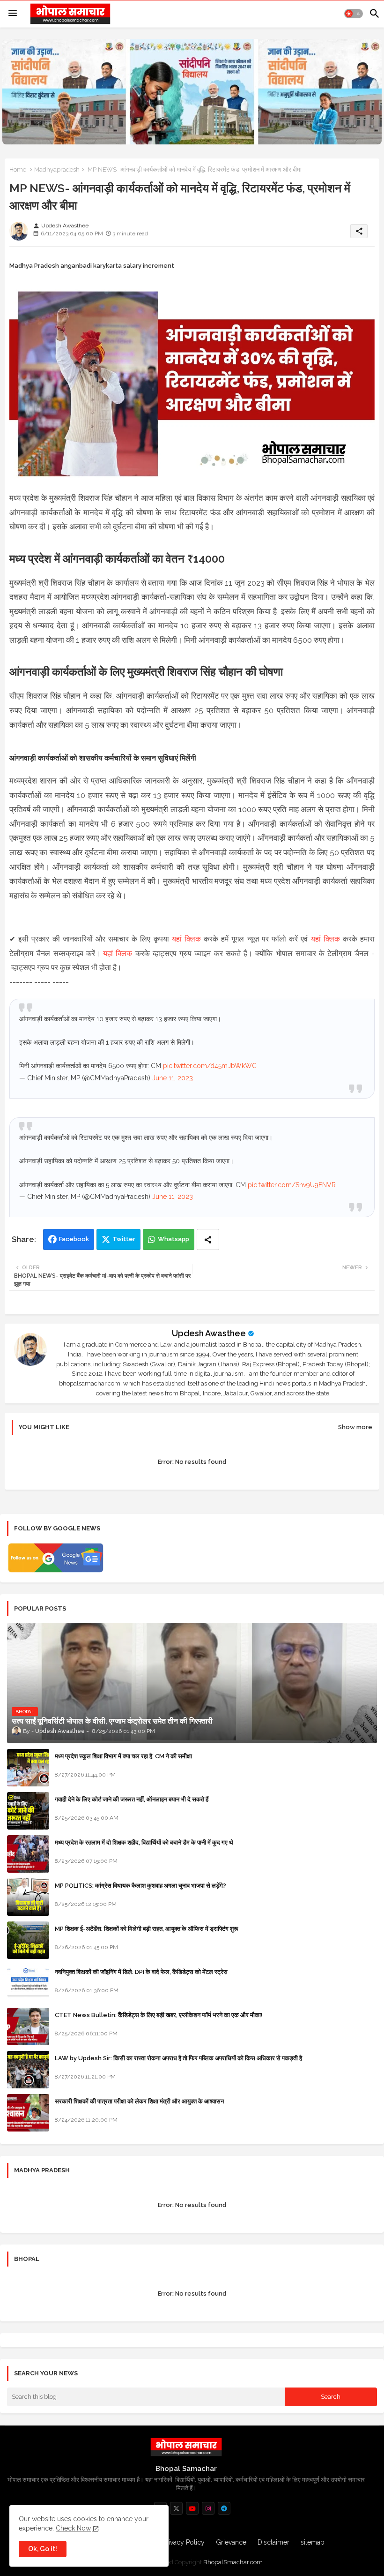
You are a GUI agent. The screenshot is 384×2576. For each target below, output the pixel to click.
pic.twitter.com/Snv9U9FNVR (292, 1185)
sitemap (313, 2542)
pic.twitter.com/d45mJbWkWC (210, 1066)
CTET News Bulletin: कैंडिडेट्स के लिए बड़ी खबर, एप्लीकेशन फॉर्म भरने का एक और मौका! (159, 2015)
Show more (355, 1427)
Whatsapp (174, 1239)
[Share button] (208, 1239)
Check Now (73, 2528)
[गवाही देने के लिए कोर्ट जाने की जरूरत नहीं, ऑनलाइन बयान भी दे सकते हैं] (28, 1811)
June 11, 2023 (173, 1078)
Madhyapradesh (57, 169)
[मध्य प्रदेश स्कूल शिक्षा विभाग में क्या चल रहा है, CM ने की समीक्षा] (28, 1768)
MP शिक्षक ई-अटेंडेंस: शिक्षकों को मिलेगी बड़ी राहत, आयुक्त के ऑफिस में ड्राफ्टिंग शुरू (146, 1929)
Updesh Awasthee (209, 1333)
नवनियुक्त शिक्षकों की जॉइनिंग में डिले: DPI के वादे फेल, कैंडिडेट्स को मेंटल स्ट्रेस (141, 1972)
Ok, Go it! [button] (43, 2549)
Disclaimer (273, 2542)
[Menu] (13, 14)
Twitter (124, 1239)
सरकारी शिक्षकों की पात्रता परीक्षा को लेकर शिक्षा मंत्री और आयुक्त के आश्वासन (139, 2101)
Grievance (231, 2542)
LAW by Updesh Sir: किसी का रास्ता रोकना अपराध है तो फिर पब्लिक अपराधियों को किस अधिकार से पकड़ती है (178, 2058)
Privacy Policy (184, 2542)
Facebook (74, 1239)
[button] (354, 14)
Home (18, 169)
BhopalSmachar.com (233, 2562)
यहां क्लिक (186, 939)
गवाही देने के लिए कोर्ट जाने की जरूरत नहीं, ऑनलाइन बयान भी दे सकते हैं (132, 1799)
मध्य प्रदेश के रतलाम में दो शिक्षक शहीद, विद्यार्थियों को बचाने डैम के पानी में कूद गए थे (144, 1842)
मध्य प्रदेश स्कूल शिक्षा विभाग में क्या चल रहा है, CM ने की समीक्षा (123, 1756)
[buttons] (176, 2508)
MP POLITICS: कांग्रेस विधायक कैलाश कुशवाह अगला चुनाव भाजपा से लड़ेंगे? (140, 1886)
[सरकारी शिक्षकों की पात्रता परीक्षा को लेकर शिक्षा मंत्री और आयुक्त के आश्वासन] (28, 2113)
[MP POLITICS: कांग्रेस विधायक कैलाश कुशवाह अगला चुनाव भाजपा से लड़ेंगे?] (28, 1897)
